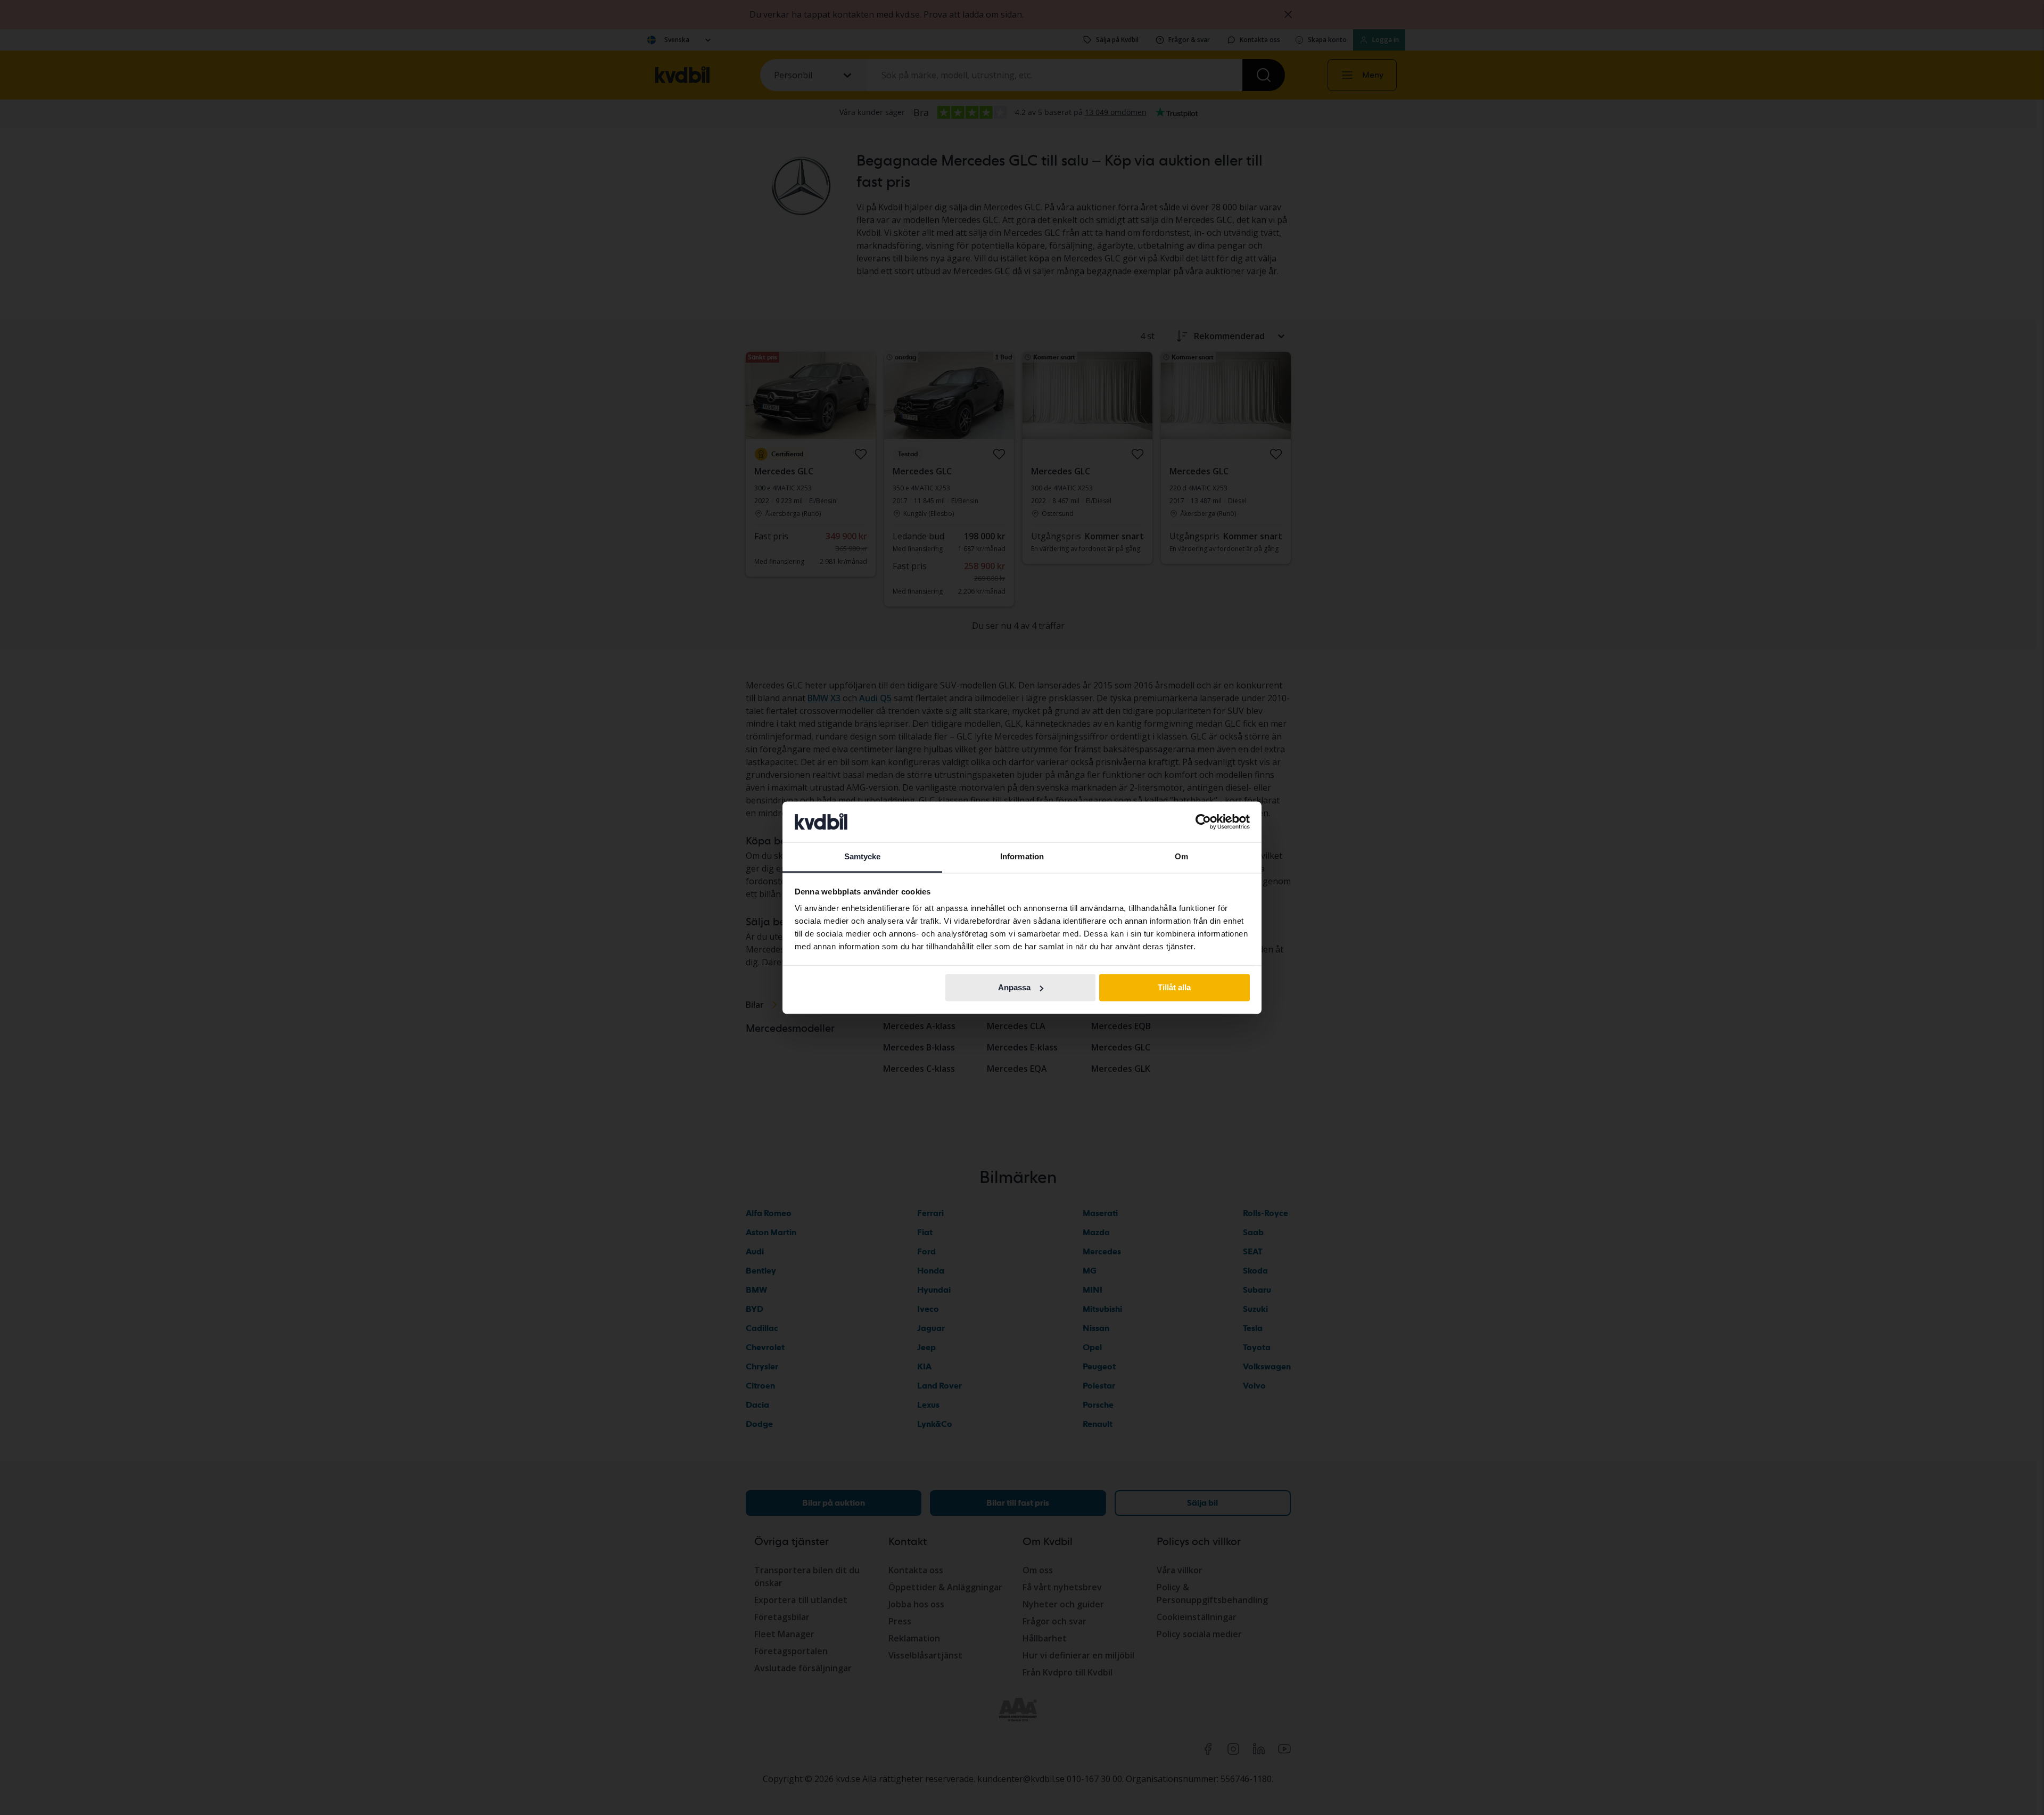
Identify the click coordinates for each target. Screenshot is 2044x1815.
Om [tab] (1181, 857)
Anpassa (1014, 987)
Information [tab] (1022, 857)
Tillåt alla (1174, 987)
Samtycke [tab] (863, 857)
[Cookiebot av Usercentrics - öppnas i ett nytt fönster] (1203, 822)
